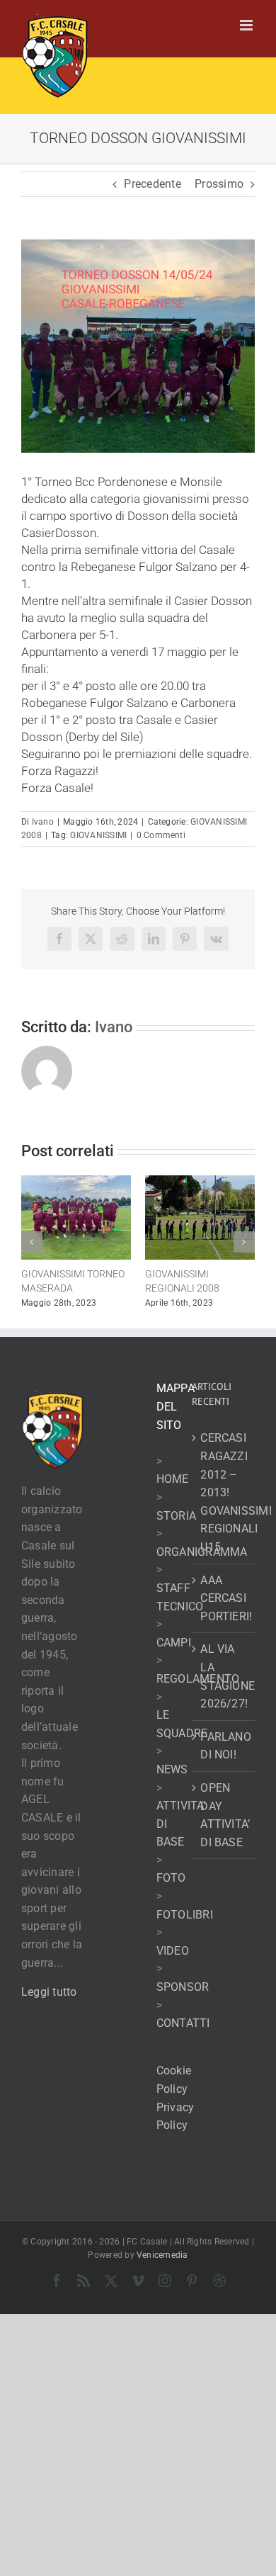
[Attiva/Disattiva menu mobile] (247, 25)
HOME (173, 1489)
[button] (32, 1247)
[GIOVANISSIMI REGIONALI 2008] (155, 1182)
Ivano (43, 822)
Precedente (152, 184)
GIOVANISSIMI (98, 835)
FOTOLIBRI (185, 1924)
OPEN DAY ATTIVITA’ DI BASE (224, 1825)
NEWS (172, 1779)
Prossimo (219, 184)
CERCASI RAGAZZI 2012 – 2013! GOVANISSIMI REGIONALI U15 (224, 1502)
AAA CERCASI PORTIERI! (224, 1608)
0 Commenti (161, 835)
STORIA (176, 1525)
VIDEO (173, 1961)
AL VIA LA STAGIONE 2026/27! (224, 1686)
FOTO (171, 1888)
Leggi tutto (49, 2002)
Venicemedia (162, 2265)
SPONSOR (183, 1997)
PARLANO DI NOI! (224, 1755)
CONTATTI (183, 2033)
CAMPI (174, 1652)
